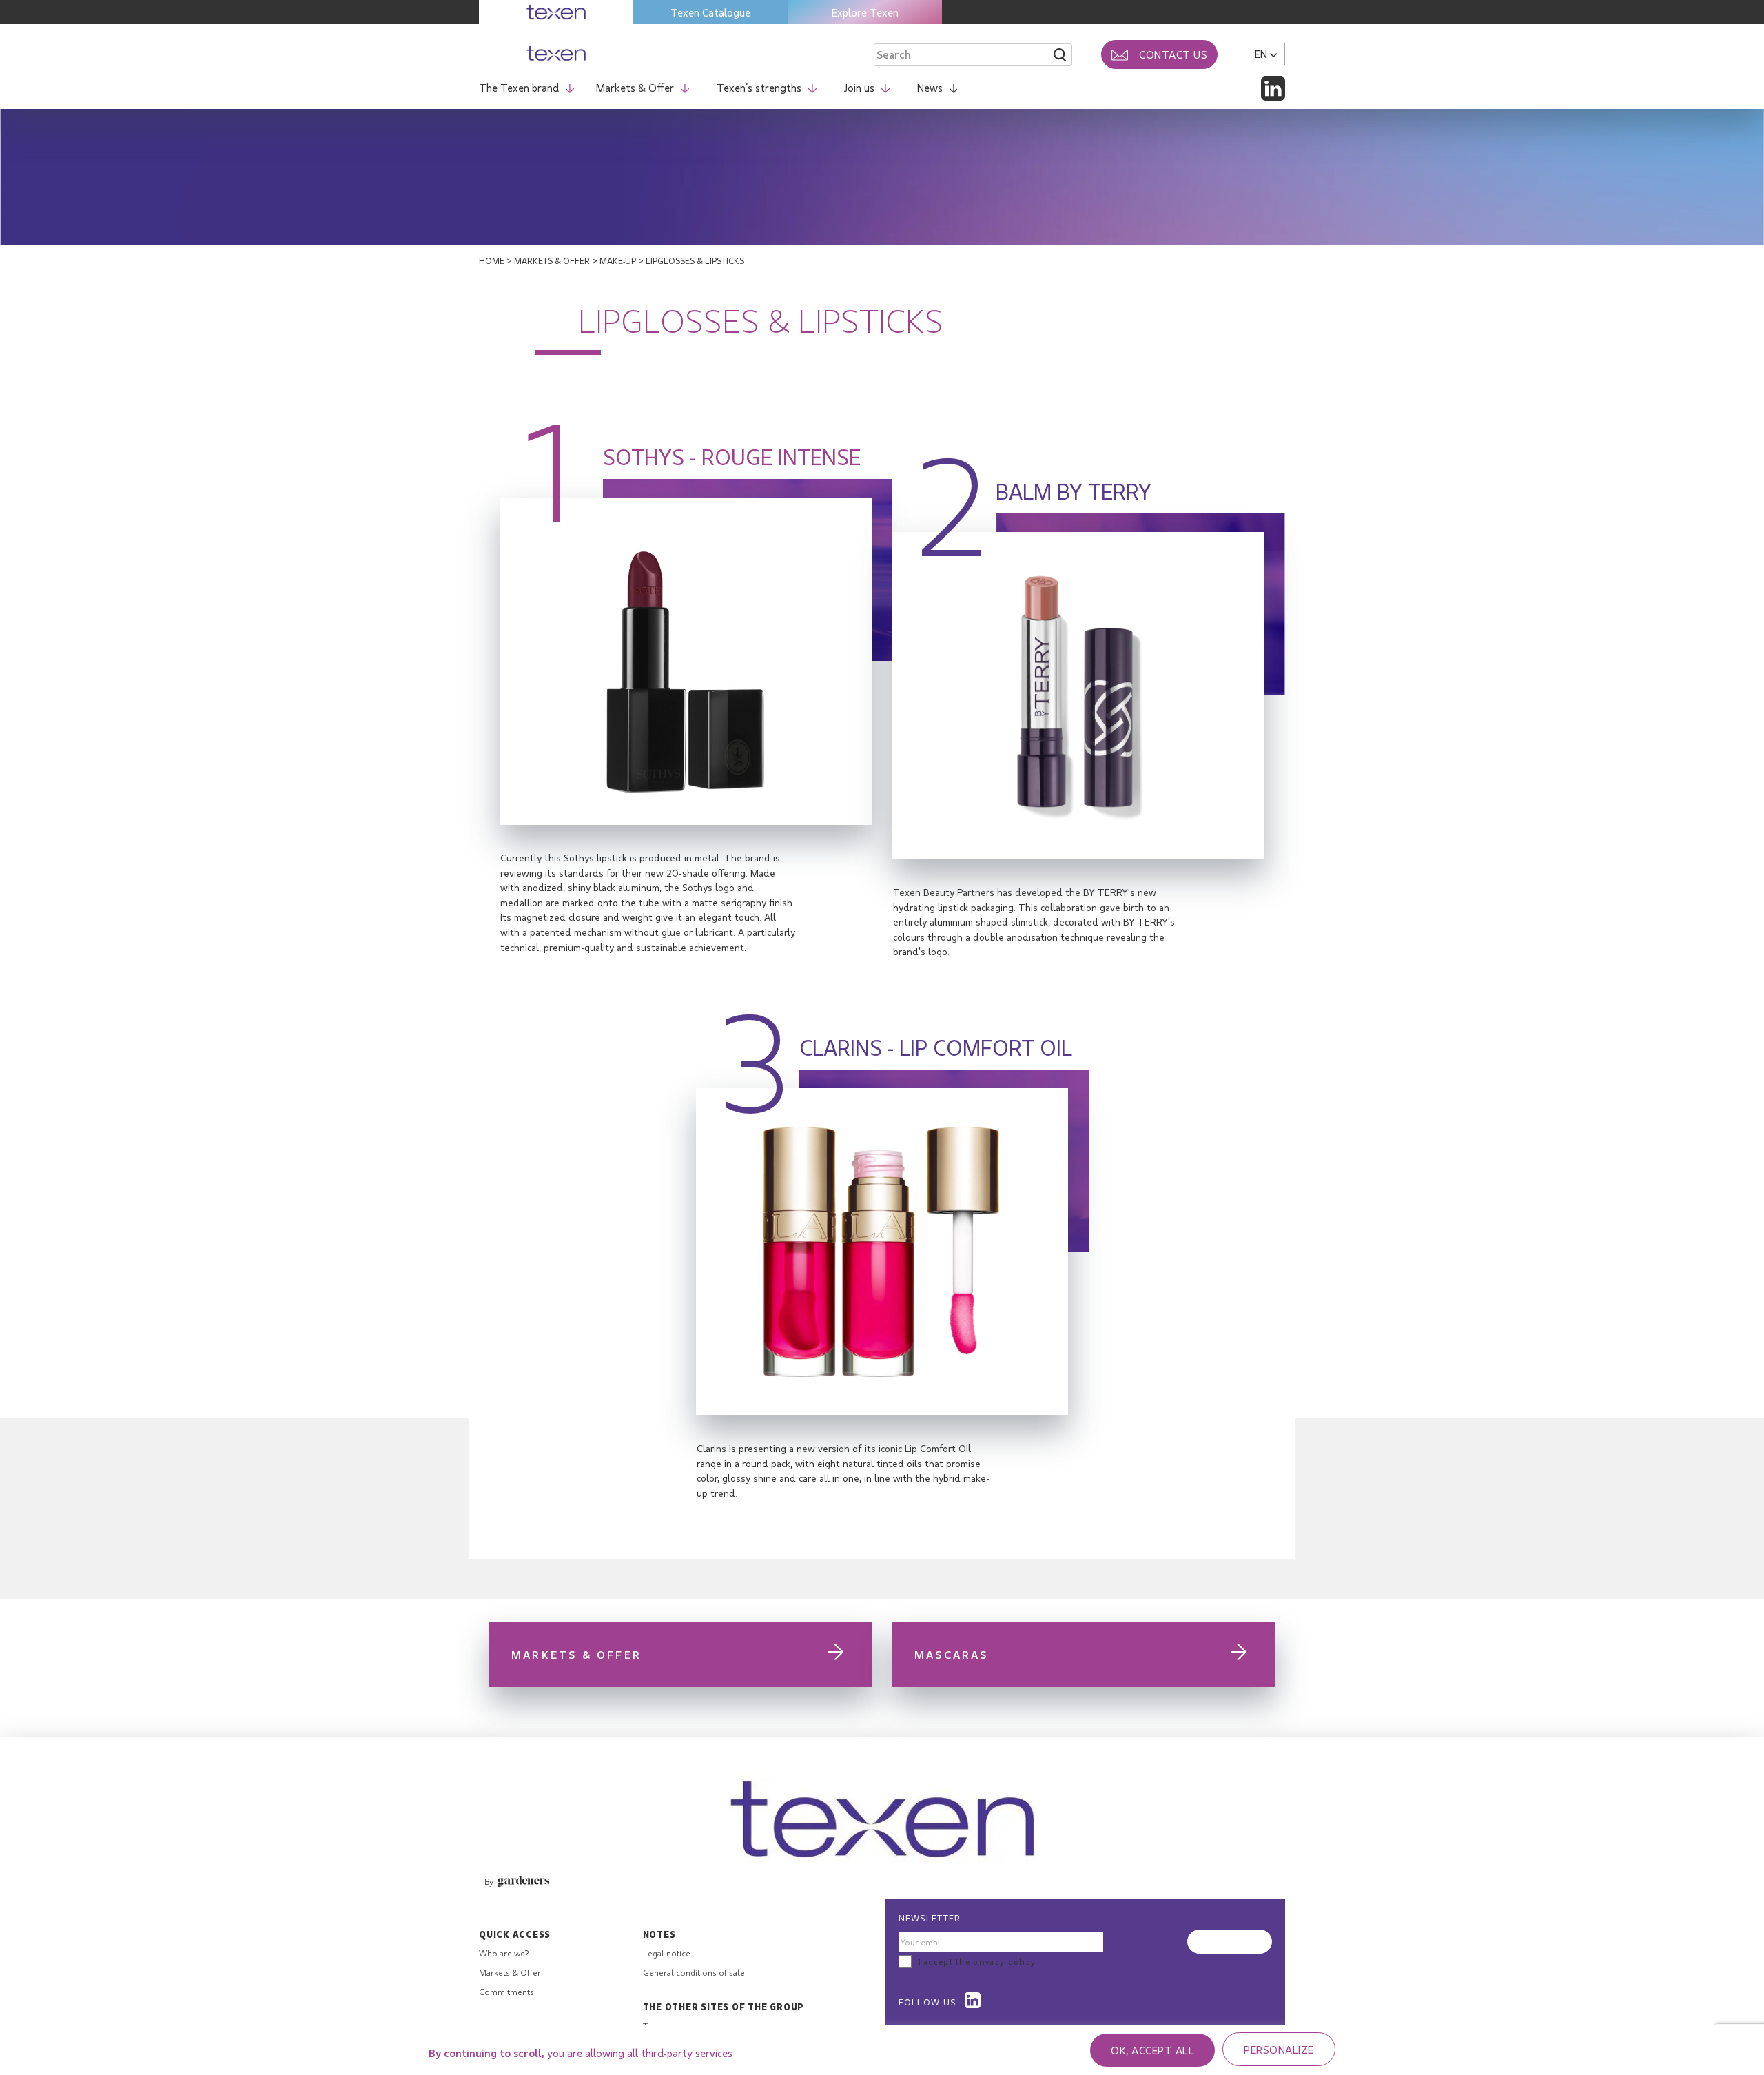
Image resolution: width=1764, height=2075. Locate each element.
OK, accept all (1152, 2050)
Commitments (506, 1992)
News (930, 87)
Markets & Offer (635, 87)
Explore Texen (865, 12)
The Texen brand (519, 87)
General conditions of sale (694, 1972)
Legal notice (667, 1953)
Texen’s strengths (759, 87)
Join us (859, 87)
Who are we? (504, 1953)
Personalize (1279, 2049)
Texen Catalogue (710, 12)
